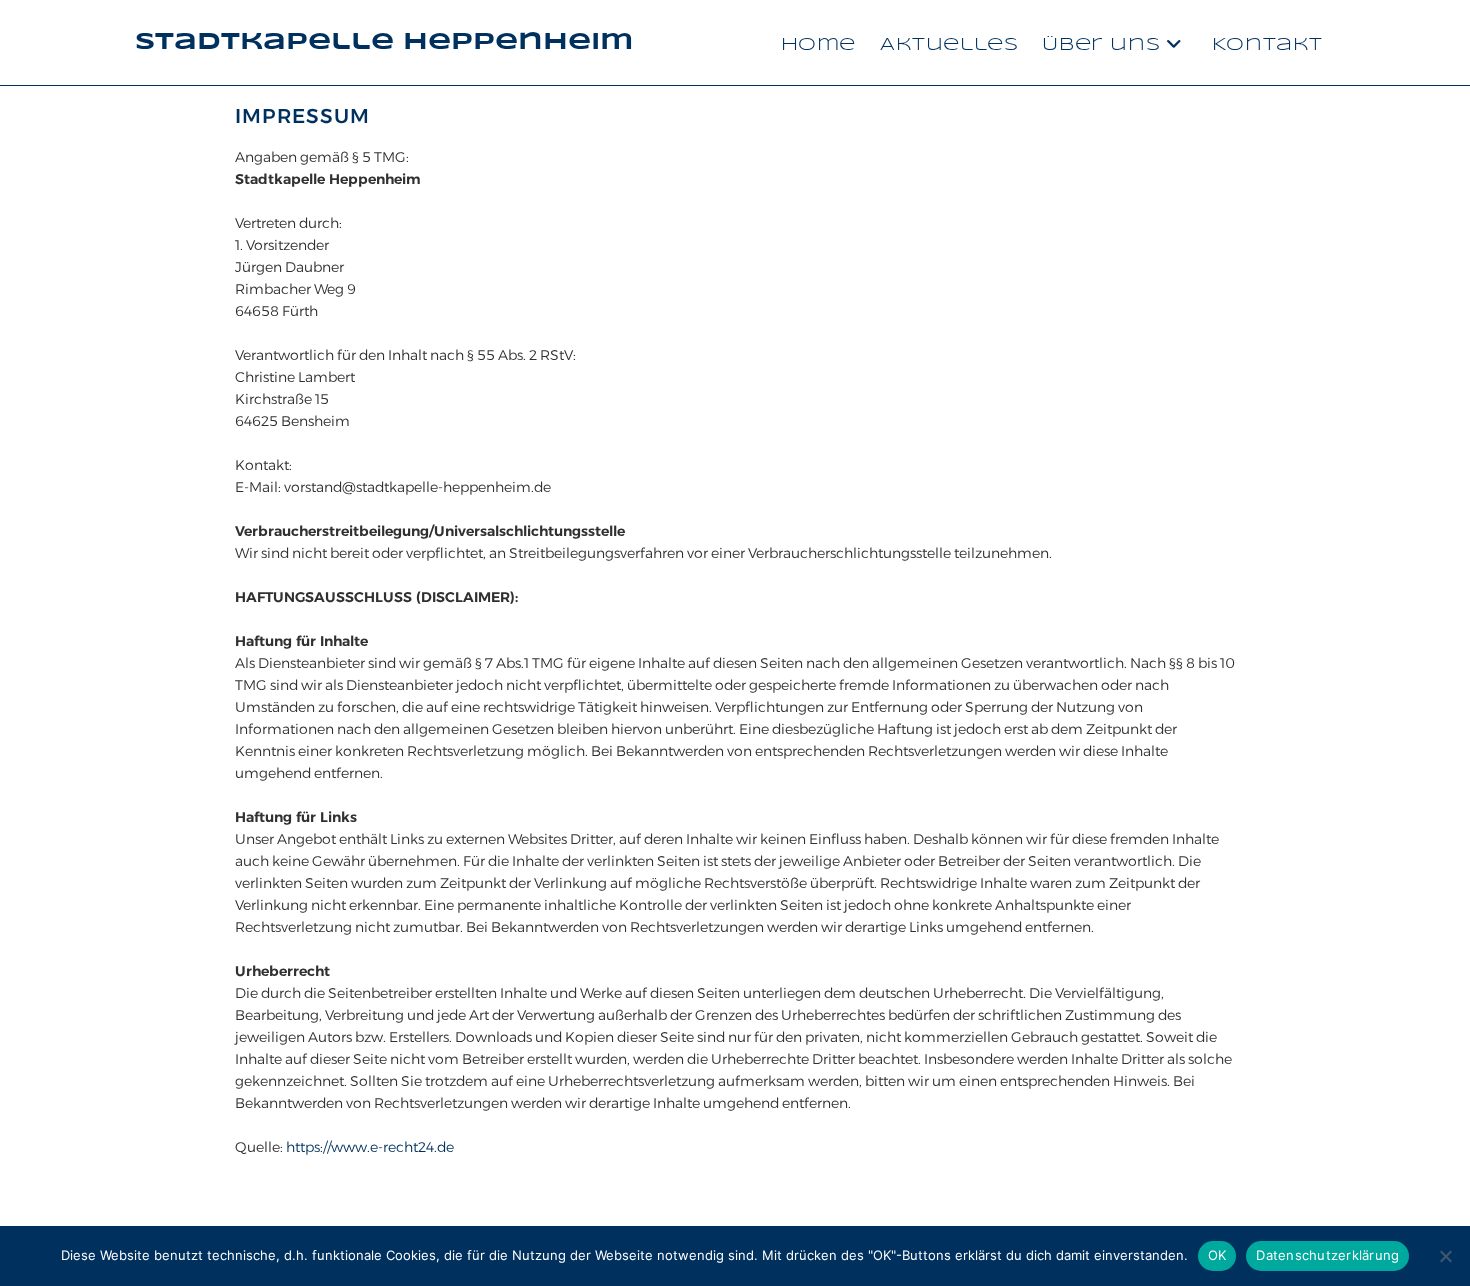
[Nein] (1445, 1256)
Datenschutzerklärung (1327, 1255)
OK (1217, 1255)
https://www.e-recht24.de (370, 1147)
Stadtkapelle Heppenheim (384, 42)
